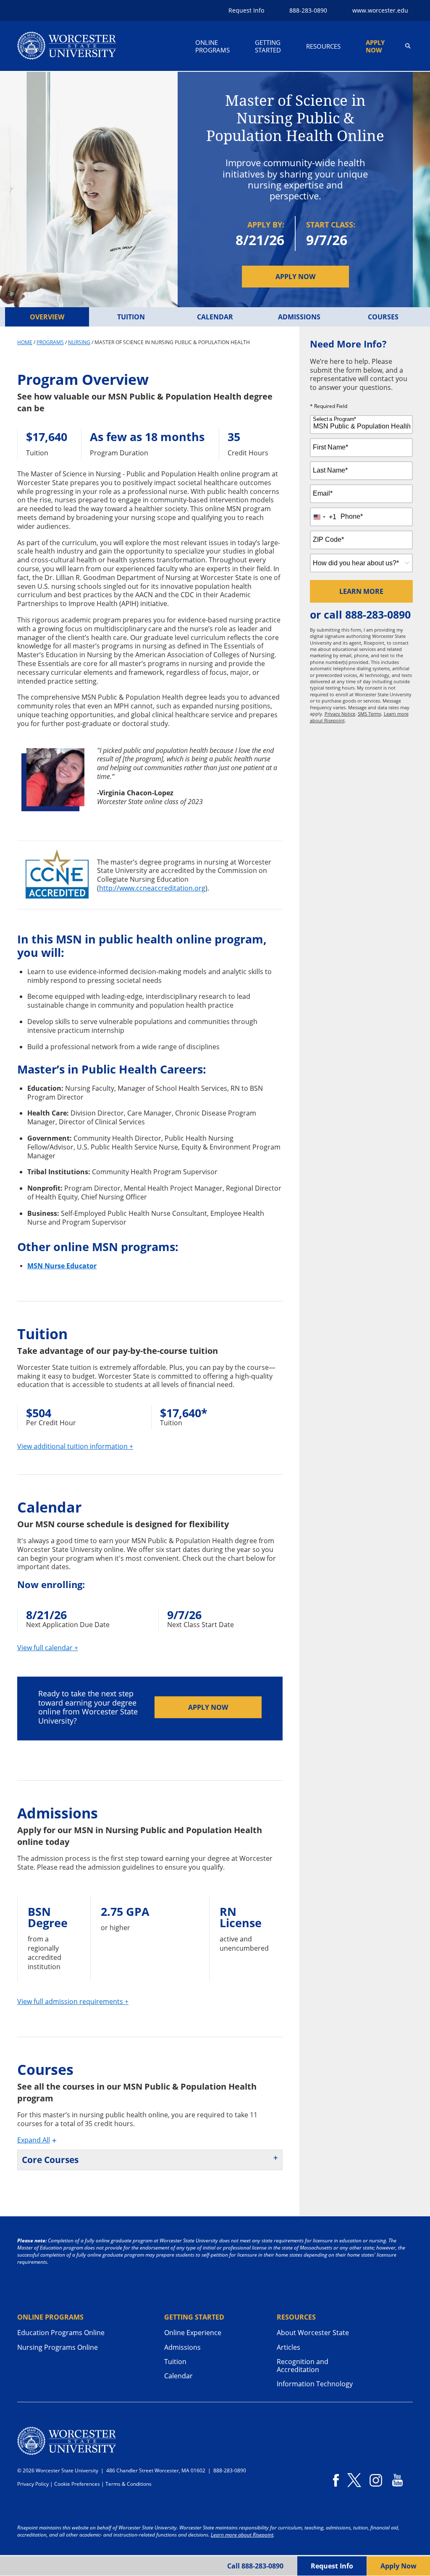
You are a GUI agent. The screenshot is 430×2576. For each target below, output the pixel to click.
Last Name (330, 470)
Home (25, 342)
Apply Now (375, 46)
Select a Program (334, 419)
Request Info (246, 10)
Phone (352, 516)
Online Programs (212, 46)
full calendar (48, 1648)
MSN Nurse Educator (62, 1266)
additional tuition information (75, 1446)
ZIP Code (328, 539)
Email (323, 493)
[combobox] (362, 425)
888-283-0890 (378, 614)
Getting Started (268, 46)
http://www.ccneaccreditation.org (152, 888)
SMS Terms (370, 714)
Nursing (79, 342)
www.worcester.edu (380, 10)
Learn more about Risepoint (242, 2535)
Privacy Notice (340, 714)
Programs (50, 342)
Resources (323, 46)
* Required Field (329, 407)
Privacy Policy (33, 2484)
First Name (330, 447)
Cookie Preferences (77, 2484)
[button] (408, 46)
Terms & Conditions (128, 2484)
